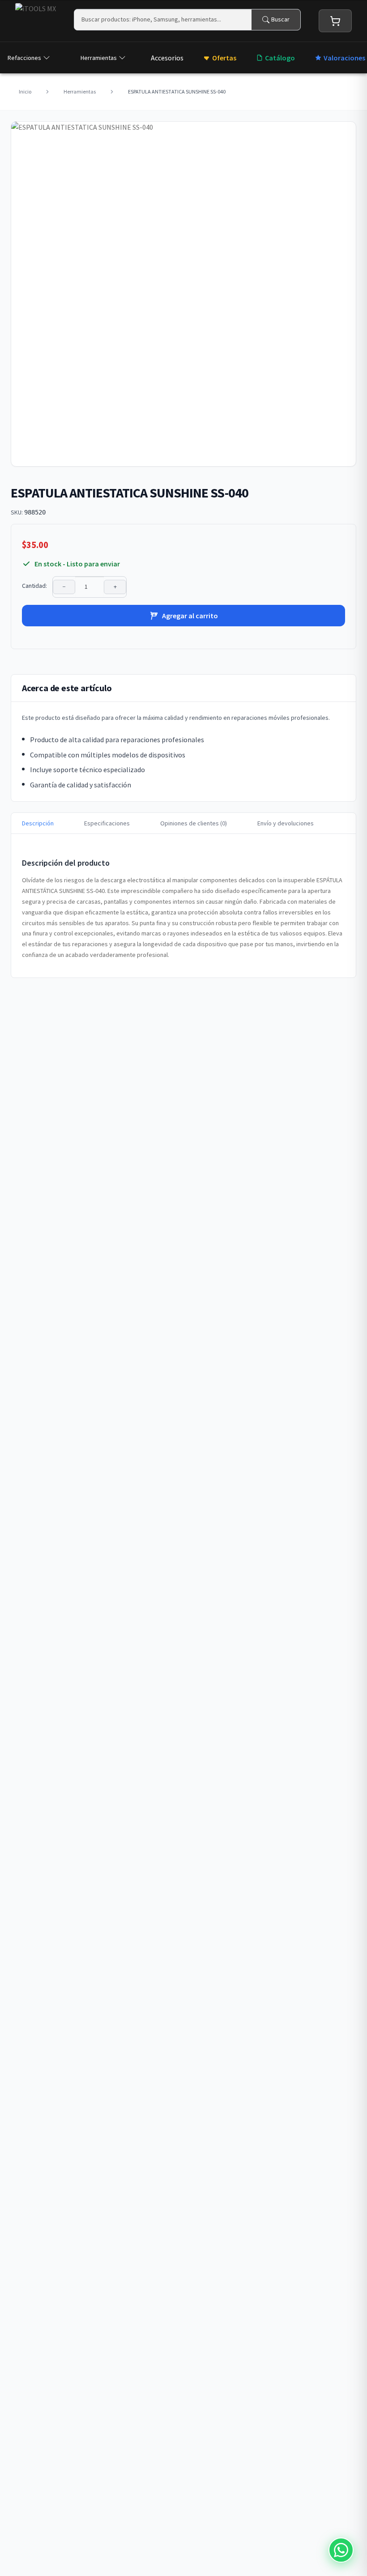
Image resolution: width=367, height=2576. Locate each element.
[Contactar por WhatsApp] (341, 2550)
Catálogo (280, 58)
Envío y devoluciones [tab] (286, 823)
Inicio (25, 91)
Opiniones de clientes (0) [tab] (194, 823)
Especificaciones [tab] (107, 823)
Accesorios (167, 58)
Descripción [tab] (38, 823)
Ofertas (224, 58)
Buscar (280, 19)
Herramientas (99, 58)
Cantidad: (34, 586)
